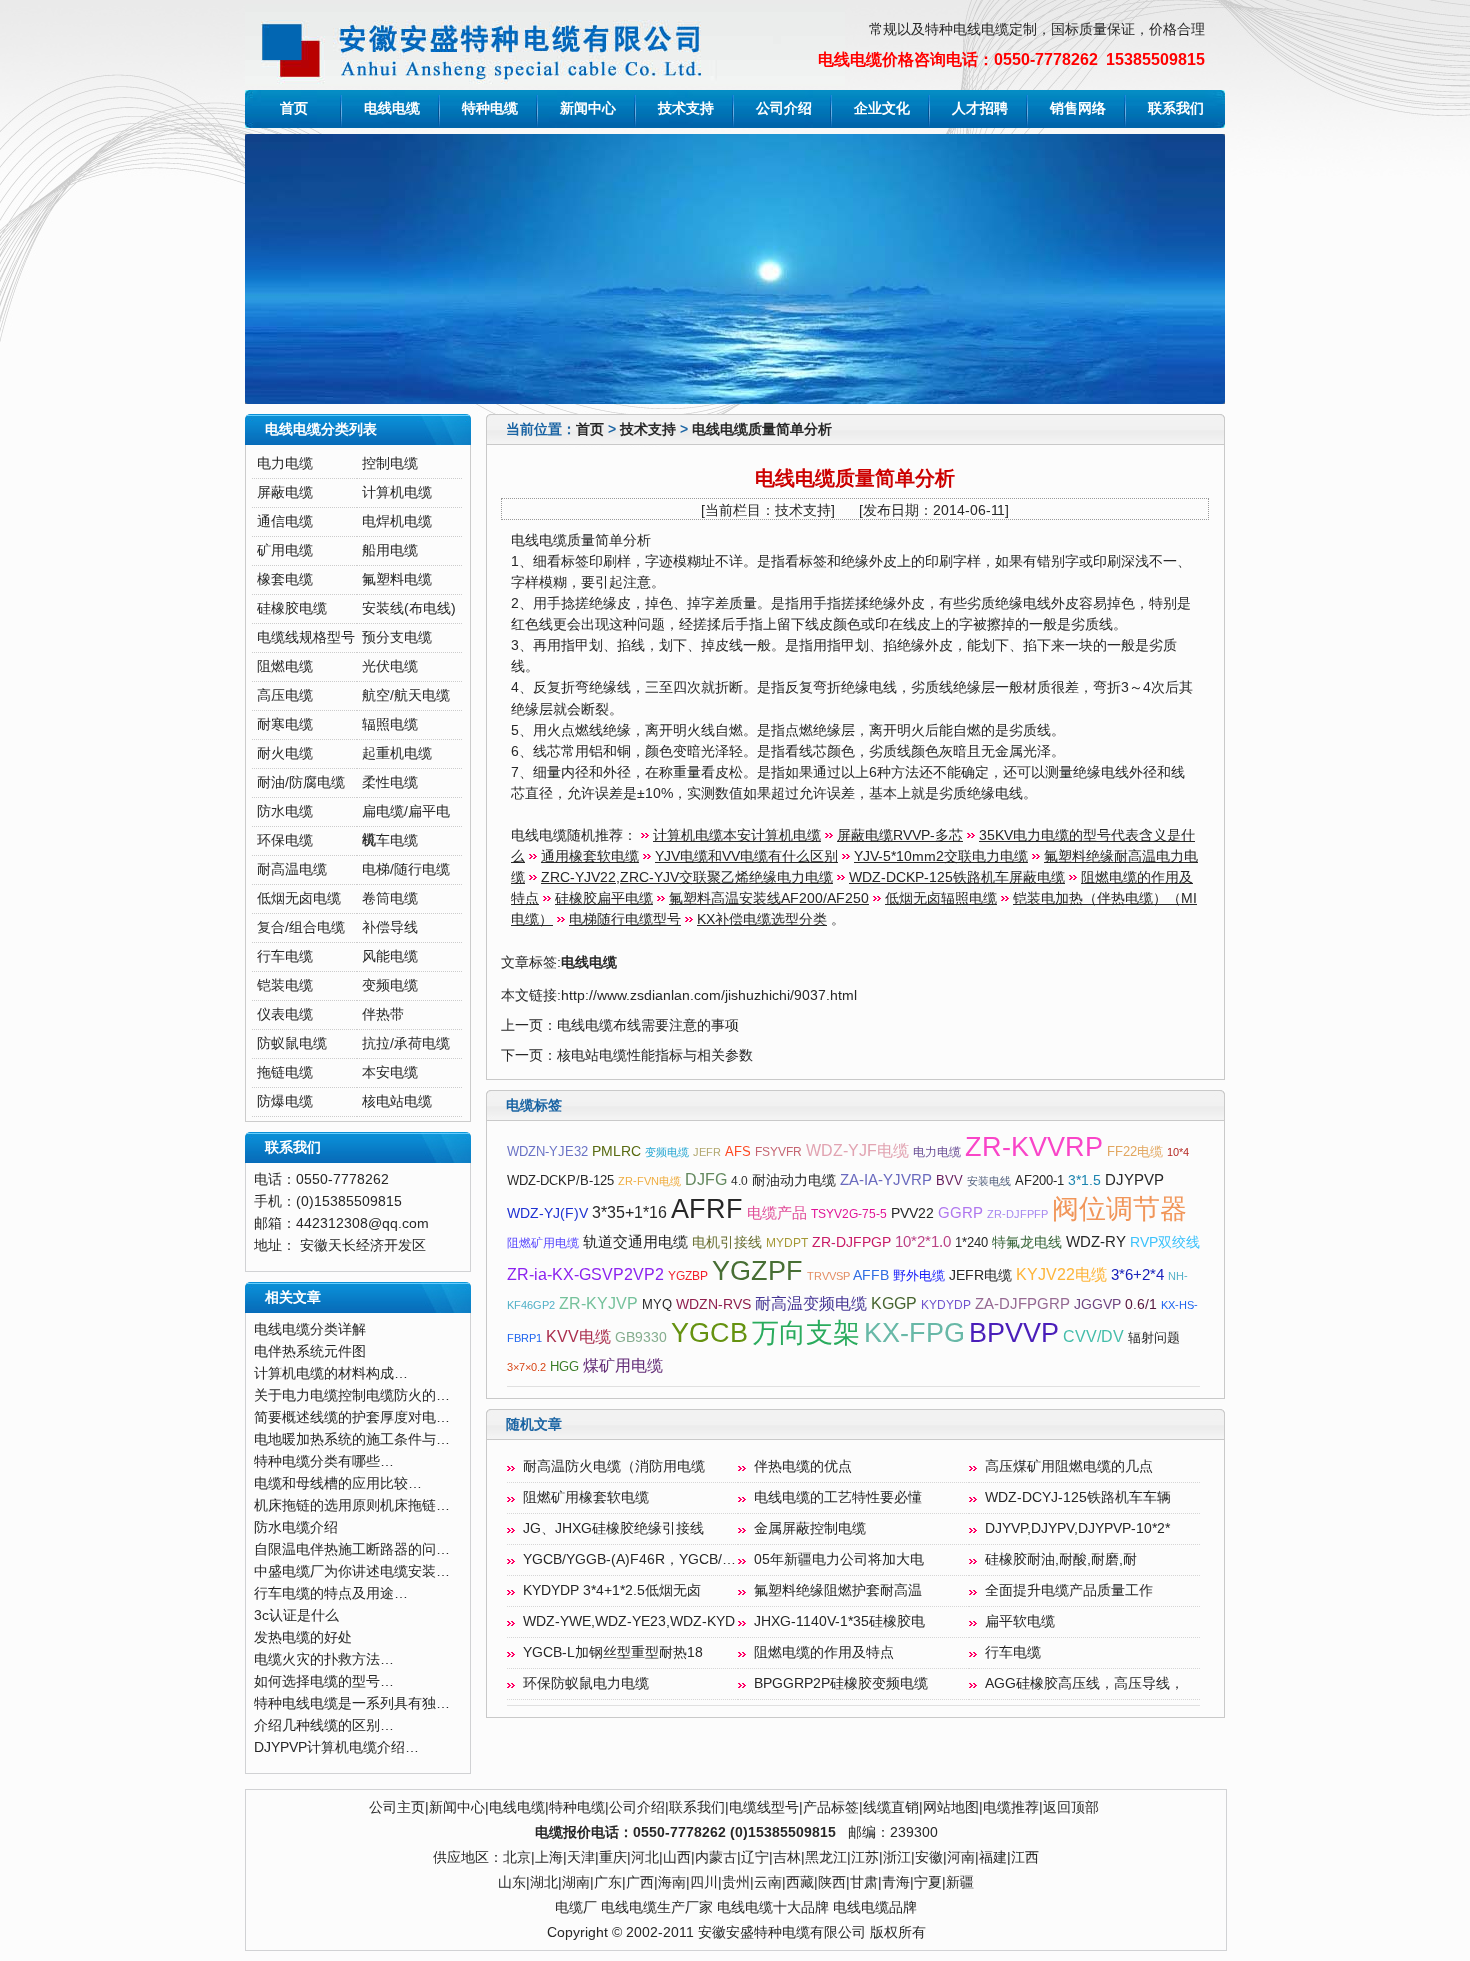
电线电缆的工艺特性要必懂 (838, 1497)
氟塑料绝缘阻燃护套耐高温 (838, 1590)
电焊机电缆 (397, 521)
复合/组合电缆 (301, 927)
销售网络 (1078, 108)
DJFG (706, 1179)
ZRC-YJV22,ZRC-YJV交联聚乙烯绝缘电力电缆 (687, 877)
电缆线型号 (764, 1807)
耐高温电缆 (292, 869)
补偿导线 (390, 927)
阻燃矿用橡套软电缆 (586, 1497)
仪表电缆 (285, 1014)
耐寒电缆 (285, 724)
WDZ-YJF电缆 (857, 1150)
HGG (564, 1366)
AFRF (707, 1209)
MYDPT (787, 1243)
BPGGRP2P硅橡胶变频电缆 (841, 1683)
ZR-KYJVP (598, 1303)
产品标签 (831, 1807)
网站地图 (951, 1807)
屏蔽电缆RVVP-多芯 (900, 835)
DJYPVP (1134, 1180)
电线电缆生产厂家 (657, 1907)
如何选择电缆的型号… (324, 1681)
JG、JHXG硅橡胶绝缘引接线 (613, 1528)
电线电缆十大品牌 (773, 1907)
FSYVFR (778, 1152)
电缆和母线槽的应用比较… (338, 1483)
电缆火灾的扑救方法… (324, 1659)
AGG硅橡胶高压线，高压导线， (1084, 1683)
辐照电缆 (390, 724)
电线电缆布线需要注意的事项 (648, 1025)
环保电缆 (285, 840)
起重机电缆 (397, 753)
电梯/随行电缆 (406, 869)
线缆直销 (891, 1807)
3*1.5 (1084, 1180)
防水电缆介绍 (296, 1527)
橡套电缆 (285, 579)
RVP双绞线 (1165, 1242)
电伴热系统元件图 (310, 1351)
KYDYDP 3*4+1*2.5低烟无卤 (612, 1590)
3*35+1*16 (629, 1212)
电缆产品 (777, 1213)
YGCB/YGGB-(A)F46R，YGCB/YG (632, 1559)
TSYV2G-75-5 (849, 1214)
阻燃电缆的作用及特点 (824, 1652)
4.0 (739, 1181)
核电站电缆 (397, 1101)
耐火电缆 (285, 753)
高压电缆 (285, 695)
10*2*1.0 (923, 1242)
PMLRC (616, 1151)
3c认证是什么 (296, 1615)
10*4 (1178, 1152)
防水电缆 (285, 811)
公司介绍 (784, 108)
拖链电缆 (285, 1072)
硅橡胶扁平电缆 (604, 898)
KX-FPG (914, 1333)
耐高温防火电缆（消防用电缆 (614, 1466)
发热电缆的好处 (303, 1637)
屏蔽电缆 (285, 492)
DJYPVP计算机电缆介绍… (336, 1747)
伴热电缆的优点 (803, 1466)
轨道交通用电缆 (635, 1242)
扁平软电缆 (1020, 1621)
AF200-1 (1039, 1180)
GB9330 (641, 1337)
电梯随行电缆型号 (625, 919)
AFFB (871, 1275)
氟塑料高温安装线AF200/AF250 (769, 898)
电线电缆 (392, 108)
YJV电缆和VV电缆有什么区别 (746, 856)
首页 (294, 108)
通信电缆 (285, 521)
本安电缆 (390, 1072)
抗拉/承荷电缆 (406, 1043)
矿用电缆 (285, 550)
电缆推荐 (1011, 1807)
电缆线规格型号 (306, 637)
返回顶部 (1071, 1807)
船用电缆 (390, 550)
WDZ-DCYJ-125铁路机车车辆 (1078, 1497)
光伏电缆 (390, 666)
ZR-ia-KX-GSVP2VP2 (585, 1274)
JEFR (707, 1152)
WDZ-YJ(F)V (547, 1213)
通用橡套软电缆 (590, 856)
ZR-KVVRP (1034, 1147)
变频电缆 (390, 985)
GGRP (960, 1213)
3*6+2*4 (1137, 1275)
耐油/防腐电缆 (301, 782)
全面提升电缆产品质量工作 (1069, 1590)
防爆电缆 (285, 1101)
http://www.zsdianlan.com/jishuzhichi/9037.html (709, 995)
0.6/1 (1141, 1304)
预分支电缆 (397, 637)
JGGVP (1097, 1304)
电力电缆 (285, 463)
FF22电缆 (1135, 1151)
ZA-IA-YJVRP (886, 1180)
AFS (738, 1151)
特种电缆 (490, 108)
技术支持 (686, 108)
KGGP (894, 1303)
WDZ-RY (1096, 1242)
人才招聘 (980, 108)
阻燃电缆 (285, 666)
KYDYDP (946, 1305)
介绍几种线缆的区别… (324, 1725)
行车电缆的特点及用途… (331, 1593)
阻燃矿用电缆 (543, 1243)
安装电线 (989, 1181)
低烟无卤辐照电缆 (941, 898)
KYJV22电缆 (1061, 1274)
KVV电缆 (578, 1336)
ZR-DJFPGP (851, 1242)
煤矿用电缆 (623, 1365)
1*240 (971, 1242)
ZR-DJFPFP (1017, 1214)
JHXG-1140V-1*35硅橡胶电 (839, 1621)
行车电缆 (285, 956)
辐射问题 (1154, 1337)
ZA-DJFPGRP (1022, 1304)
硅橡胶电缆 (292, 608)
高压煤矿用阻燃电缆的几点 (1069, 1466)
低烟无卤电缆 (299, 898)
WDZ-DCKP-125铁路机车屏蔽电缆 (957, 877)
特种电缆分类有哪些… (324, 1461)
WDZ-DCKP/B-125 (560, 1180)
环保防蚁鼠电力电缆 (586, 1683)
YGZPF (757, 1271)
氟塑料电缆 (397, 579)
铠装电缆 (285, 985)
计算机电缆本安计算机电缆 (737, 835)
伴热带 (383, 1014)
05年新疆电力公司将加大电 (839, 1559)
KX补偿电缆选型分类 (762, 919)
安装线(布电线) (409, 608)
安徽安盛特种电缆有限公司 (782, 1932)
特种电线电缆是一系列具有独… (352, 1703)
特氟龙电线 (1027, 1242)
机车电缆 (390, 840)
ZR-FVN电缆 (649, 1181)
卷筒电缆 (390, 898)
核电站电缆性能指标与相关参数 (655, 1055)
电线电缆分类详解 (310, 1329)
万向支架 (806, 1333)
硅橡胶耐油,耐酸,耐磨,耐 (1061, 1559)
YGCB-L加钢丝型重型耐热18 (613, 1652)
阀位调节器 (1119, 1209)
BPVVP (1014, 1333)
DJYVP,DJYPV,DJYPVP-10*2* (1077, 1528)
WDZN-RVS (713, 1304)
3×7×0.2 (526, 1367)
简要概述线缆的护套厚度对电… (352, 1417)
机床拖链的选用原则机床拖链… (352, 1505)
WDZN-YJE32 (547, 1151)
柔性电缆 (390, 782)
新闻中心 (588, 108)
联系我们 (1176, 108)
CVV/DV (1093, 1336)
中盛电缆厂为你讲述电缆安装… (352, 1571)
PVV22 (912, 1213)
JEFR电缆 (980, 1275)
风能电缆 (390, 956)
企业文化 (882, 108)
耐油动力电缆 (794, 1180)
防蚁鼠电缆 (292, 1043)
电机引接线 (727, 1242)
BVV (949, 1180)
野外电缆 (919, 1275)
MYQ (657, 1304)
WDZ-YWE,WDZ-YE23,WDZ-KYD (629, 1621)
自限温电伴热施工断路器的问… (352, 1549)
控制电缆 (390, 463)
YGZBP (688, 1276)
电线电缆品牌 (875, 1907)
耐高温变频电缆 (811, 1303)
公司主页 (397, 1807)
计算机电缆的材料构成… (331, 1373)
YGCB (709, 1333)
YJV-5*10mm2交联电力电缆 (941, 856)
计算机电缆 (397, 492)
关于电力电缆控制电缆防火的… (352, 1395)
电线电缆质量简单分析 (762, 429)
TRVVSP (828, 1276)
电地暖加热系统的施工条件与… (352, 1439)
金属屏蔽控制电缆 (810, 1528)
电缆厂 (576, 1907)
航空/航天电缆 (406, 695)
